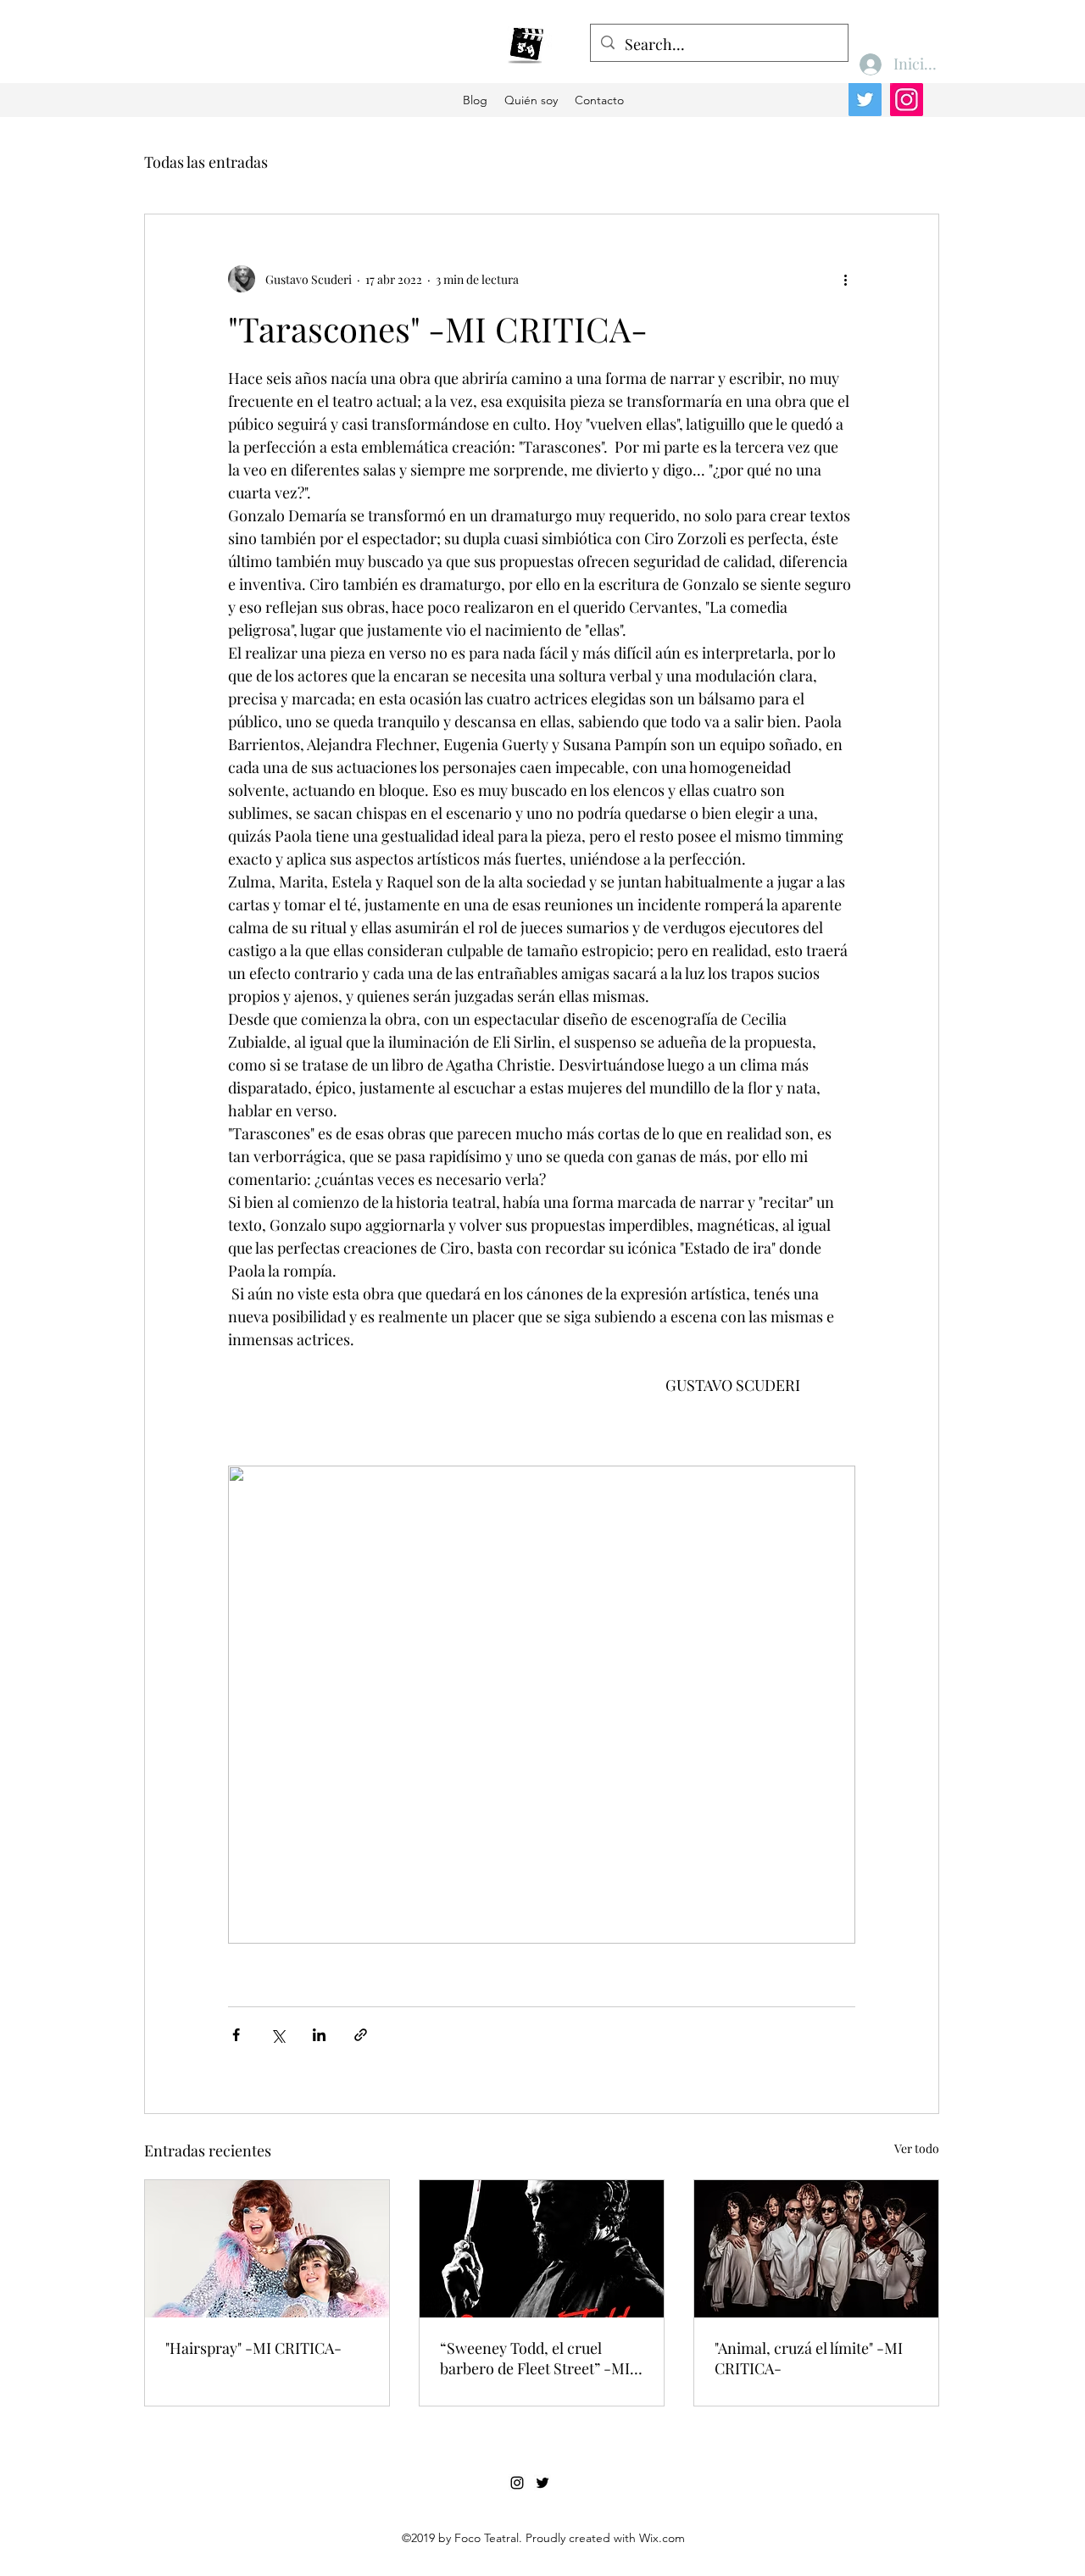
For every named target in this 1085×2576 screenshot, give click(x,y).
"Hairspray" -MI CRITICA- (253, 2348)
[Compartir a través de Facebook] (236, 2035)
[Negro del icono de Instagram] (517, 2483)
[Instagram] (907, 100)
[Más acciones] (845, 279)
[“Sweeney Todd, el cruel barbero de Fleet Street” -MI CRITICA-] (542, 2249)
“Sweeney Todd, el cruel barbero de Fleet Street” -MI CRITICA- (535, 2358)
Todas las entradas (206, 162)
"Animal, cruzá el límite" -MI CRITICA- (809, 2358)
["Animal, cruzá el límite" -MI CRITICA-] (816, 2249)
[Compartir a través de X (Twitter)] (278, 2035)
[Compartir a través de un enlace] (361, 2035)
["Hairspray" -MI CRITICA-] (267, 2249)
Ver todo (917, 2148)
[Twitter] (865, 100)
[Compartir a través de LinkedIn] (319, 2035)
